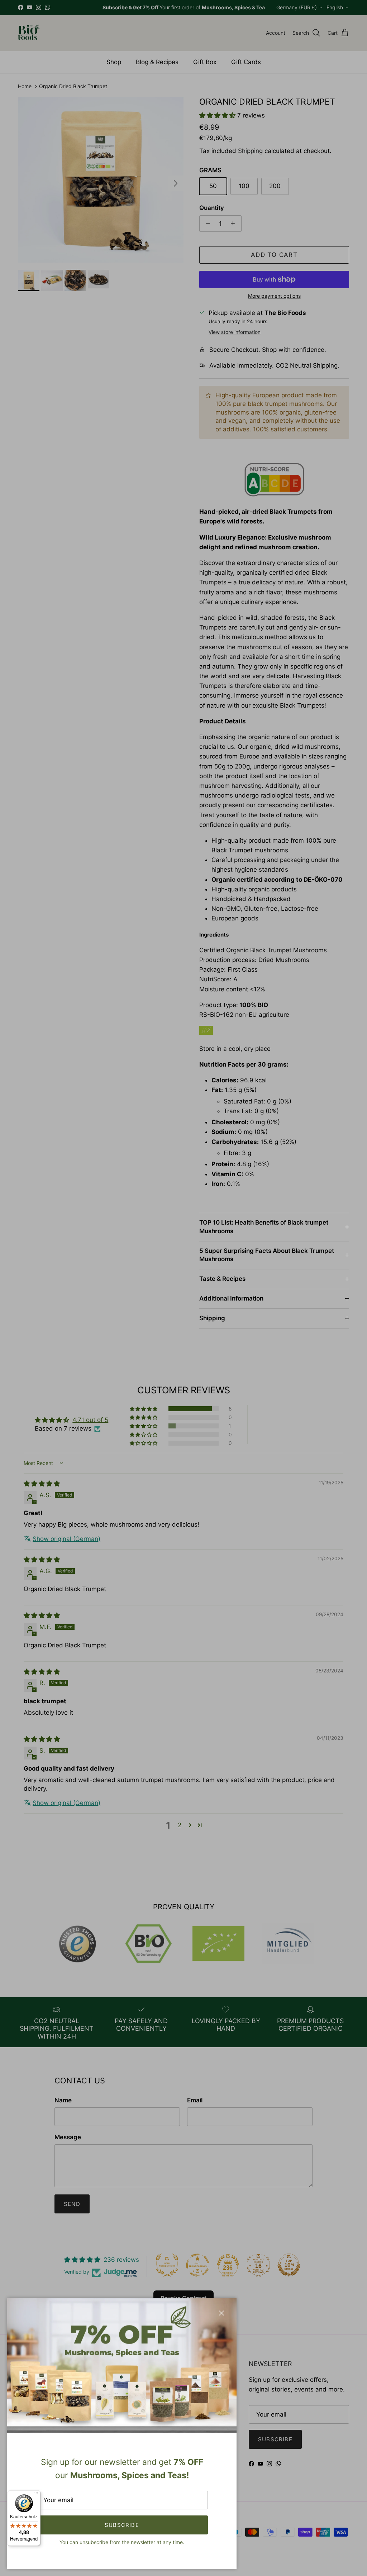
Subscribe (122, 2525)
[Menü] (36, 2495)
